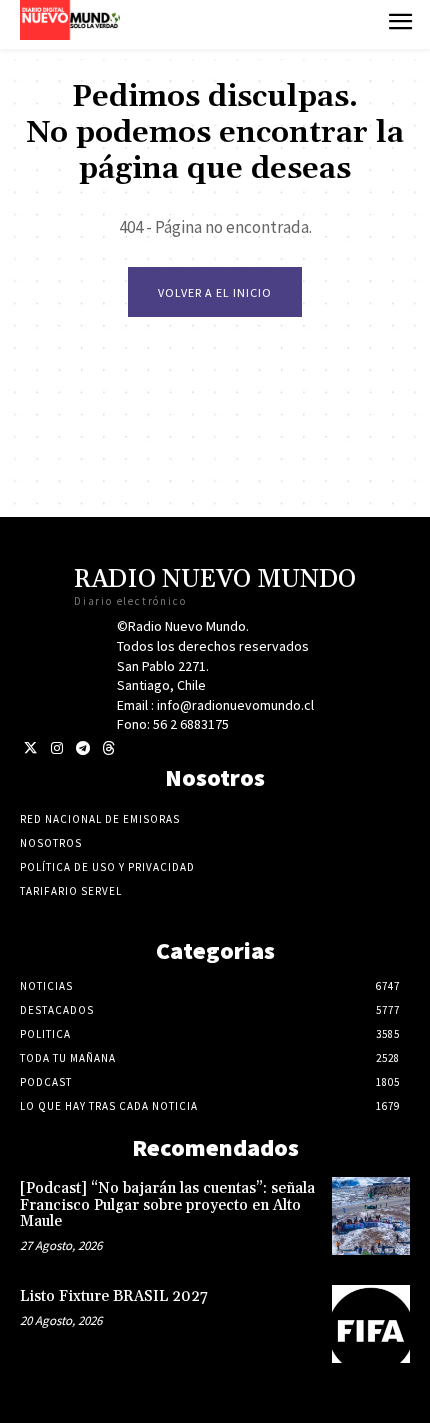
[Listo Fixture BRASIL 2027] (371, 1324)
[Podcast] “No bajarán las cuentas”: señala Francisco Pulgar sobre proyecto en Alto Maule (167, 1205)
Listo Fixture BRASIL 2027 (114, 1296)
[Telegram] (82, 748)
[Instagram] (56, 748)
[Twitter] (30, 748)
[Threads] (108, 748)
